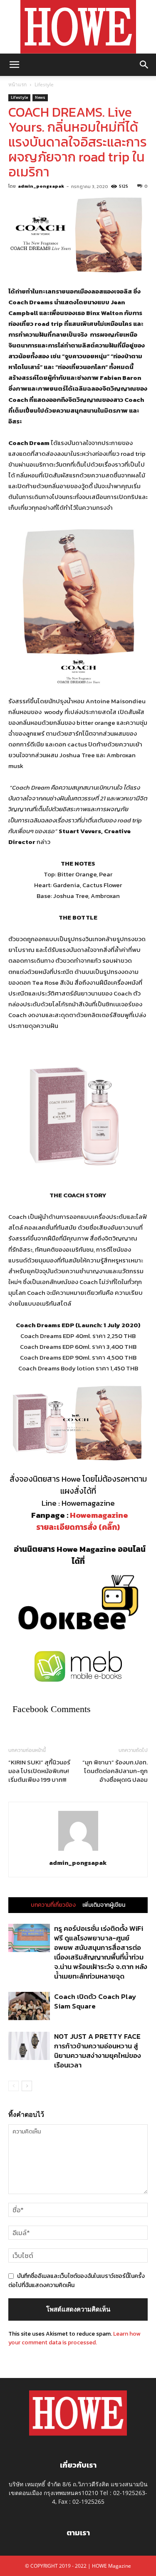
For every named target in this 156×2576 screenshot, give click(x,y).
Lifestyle (44, 84)
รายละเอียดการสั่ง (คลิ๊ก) (78, 1527)
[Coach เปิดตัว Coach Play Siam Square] (29, 2006)
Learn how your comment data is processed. (74, 2338)
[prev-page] (14, 2086)
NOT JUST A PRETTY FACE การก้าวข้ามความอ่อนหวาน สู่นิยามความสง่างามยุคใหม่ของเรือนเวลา (98, 2051)
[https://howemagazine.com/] (78, 27)
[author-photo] (78, 1851)
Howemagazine (99, 1515)
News (40, 97)
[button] (14, 65)
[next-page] (27, 2086)
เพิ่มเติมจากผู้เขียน (104, 1905)
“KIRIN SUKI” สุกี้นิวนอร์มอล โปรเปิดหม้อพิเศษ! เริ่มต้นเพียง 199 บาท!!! (39, 1771)
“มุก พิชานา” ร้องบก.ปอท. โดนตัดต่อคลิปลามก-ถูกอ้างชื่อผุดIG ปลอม (115, 1771)
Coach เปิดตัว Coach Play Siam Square (95, 2001)
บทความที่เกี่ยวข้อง (53, 1905)
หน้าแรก (17, 84)
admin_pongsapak (41, 186)
